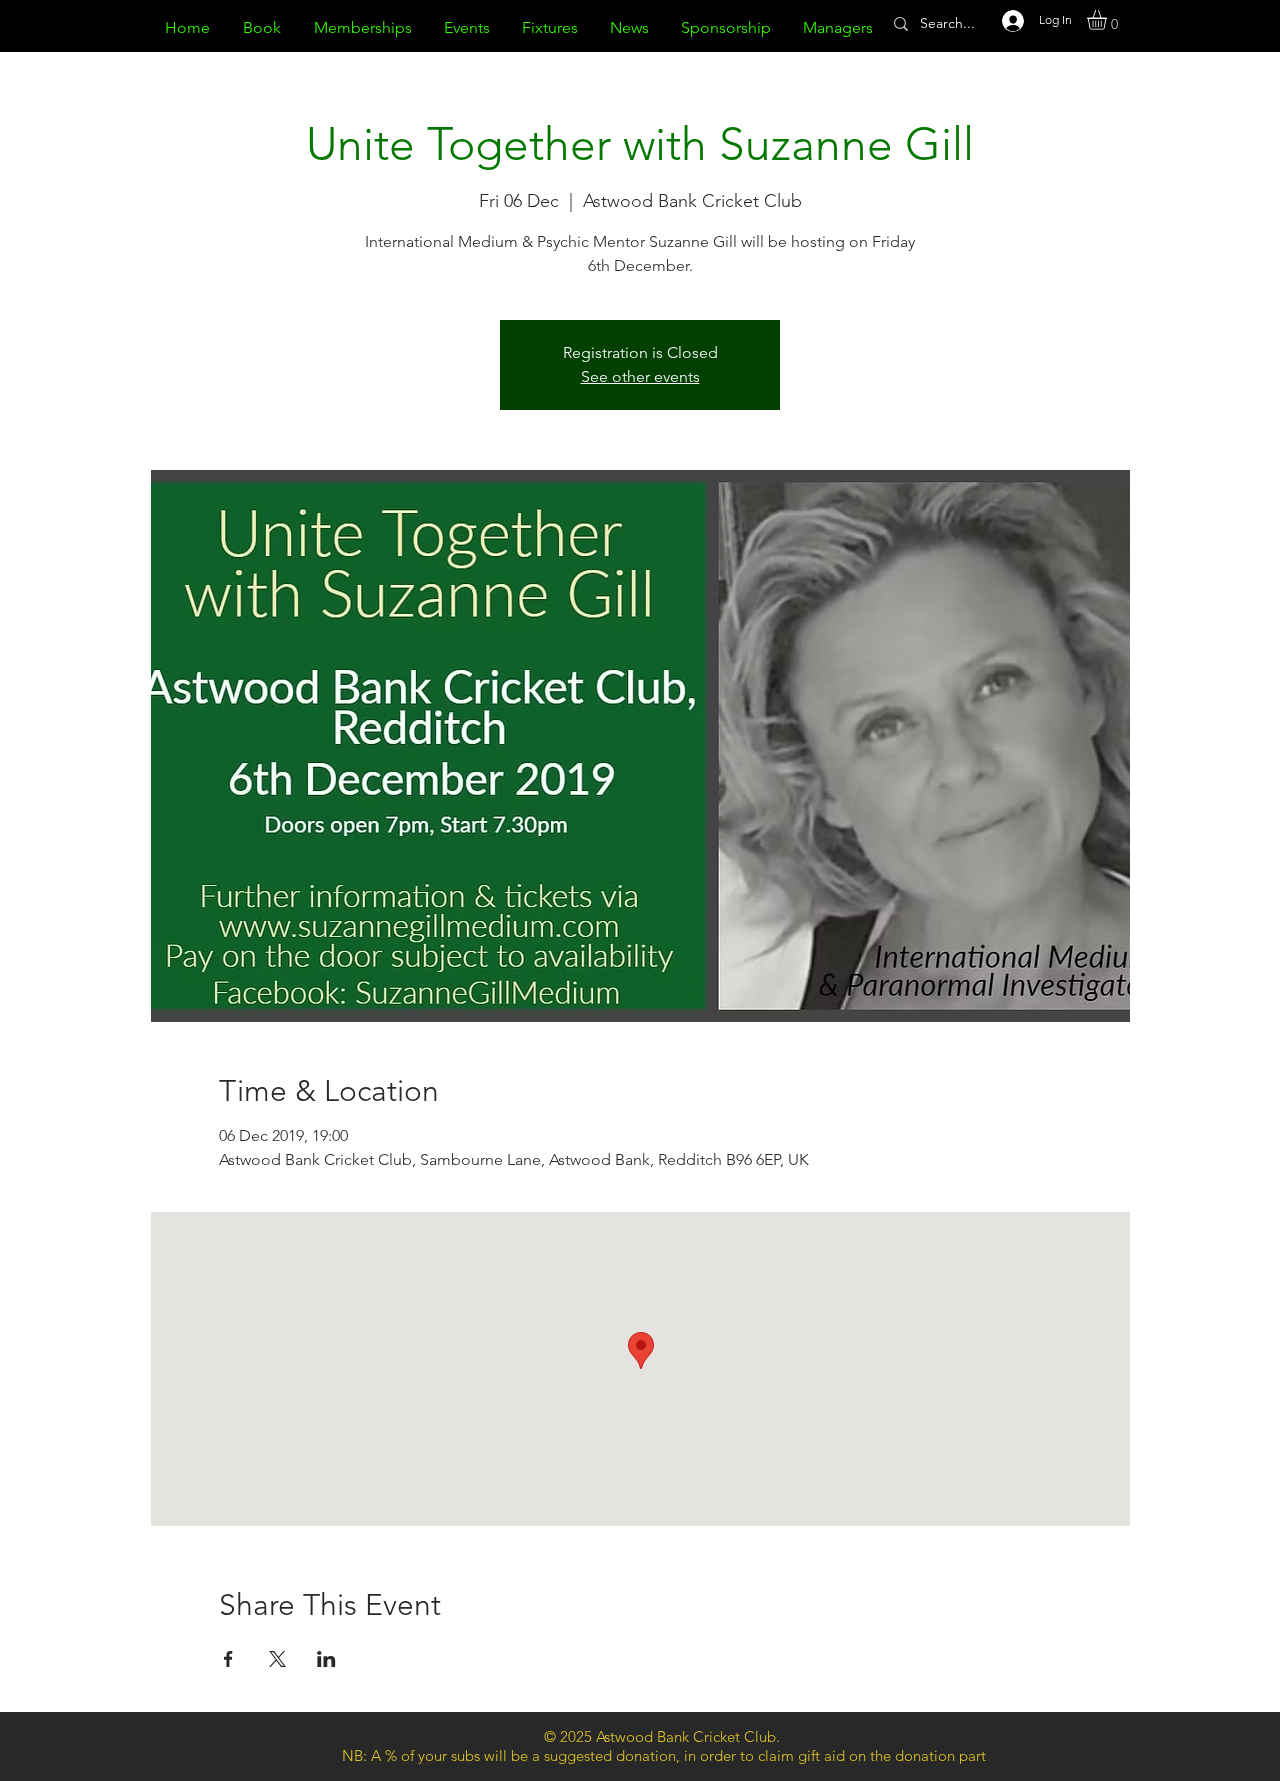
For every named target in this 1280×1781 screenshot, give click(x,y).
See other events (640, 376)
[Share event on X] (277, 1659)
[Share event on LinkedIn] (326, 1659)
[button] (1108, 20)
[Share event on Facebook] (228, 1659)
